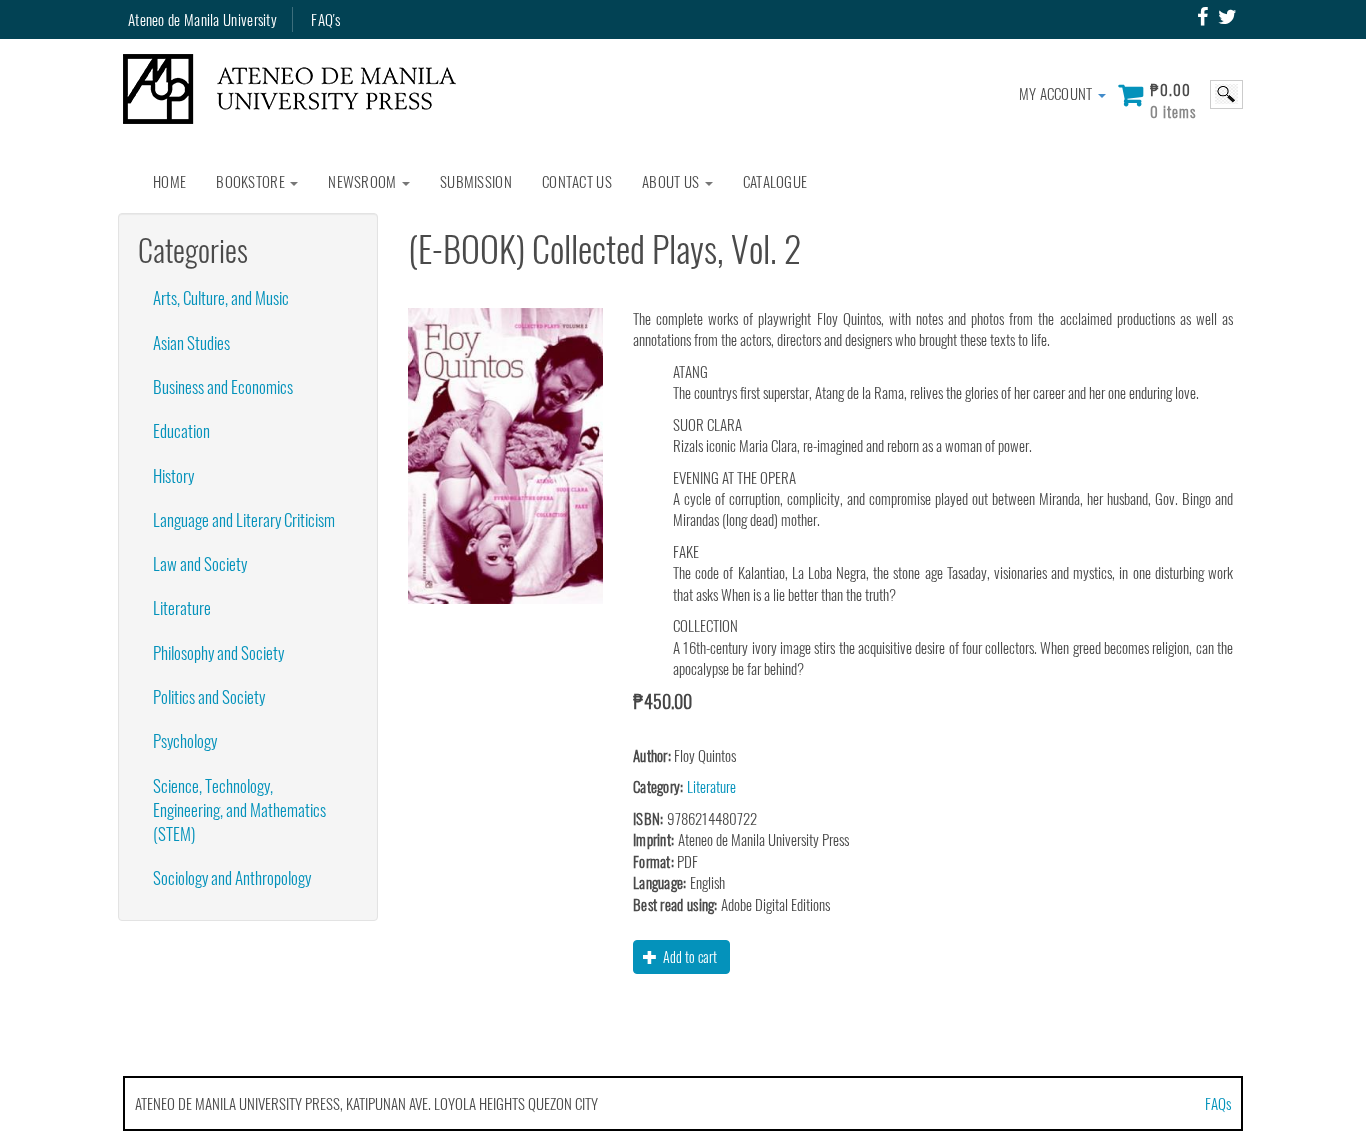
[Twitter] (1227, 17)
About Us (672, 181)
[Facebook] (1202, 17)
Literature (182, 607)
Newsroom (364, 181)
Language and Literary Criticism (244, 519)
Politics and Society (209, 696)
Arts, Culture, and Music (221, 297)
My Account (1057, 93)
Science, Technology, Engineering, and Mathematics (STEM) (239, 810)
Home (169, 181)
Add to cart (688, 956)
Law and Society (200, 563)
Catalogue (775, 181)
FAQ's (325, 19)
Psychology (185, 740)
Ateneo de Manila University (202, 19)
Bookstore (252, 181)
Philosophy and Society (218, 652)
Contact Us (577, 181)
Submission (476, 181)
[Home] (297, 89)
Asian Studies (191, 342)
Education (181, 430)
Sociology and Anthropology (232, 877)
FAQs (1218, 1103)
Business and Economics (223, 386)
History (173, 475)
